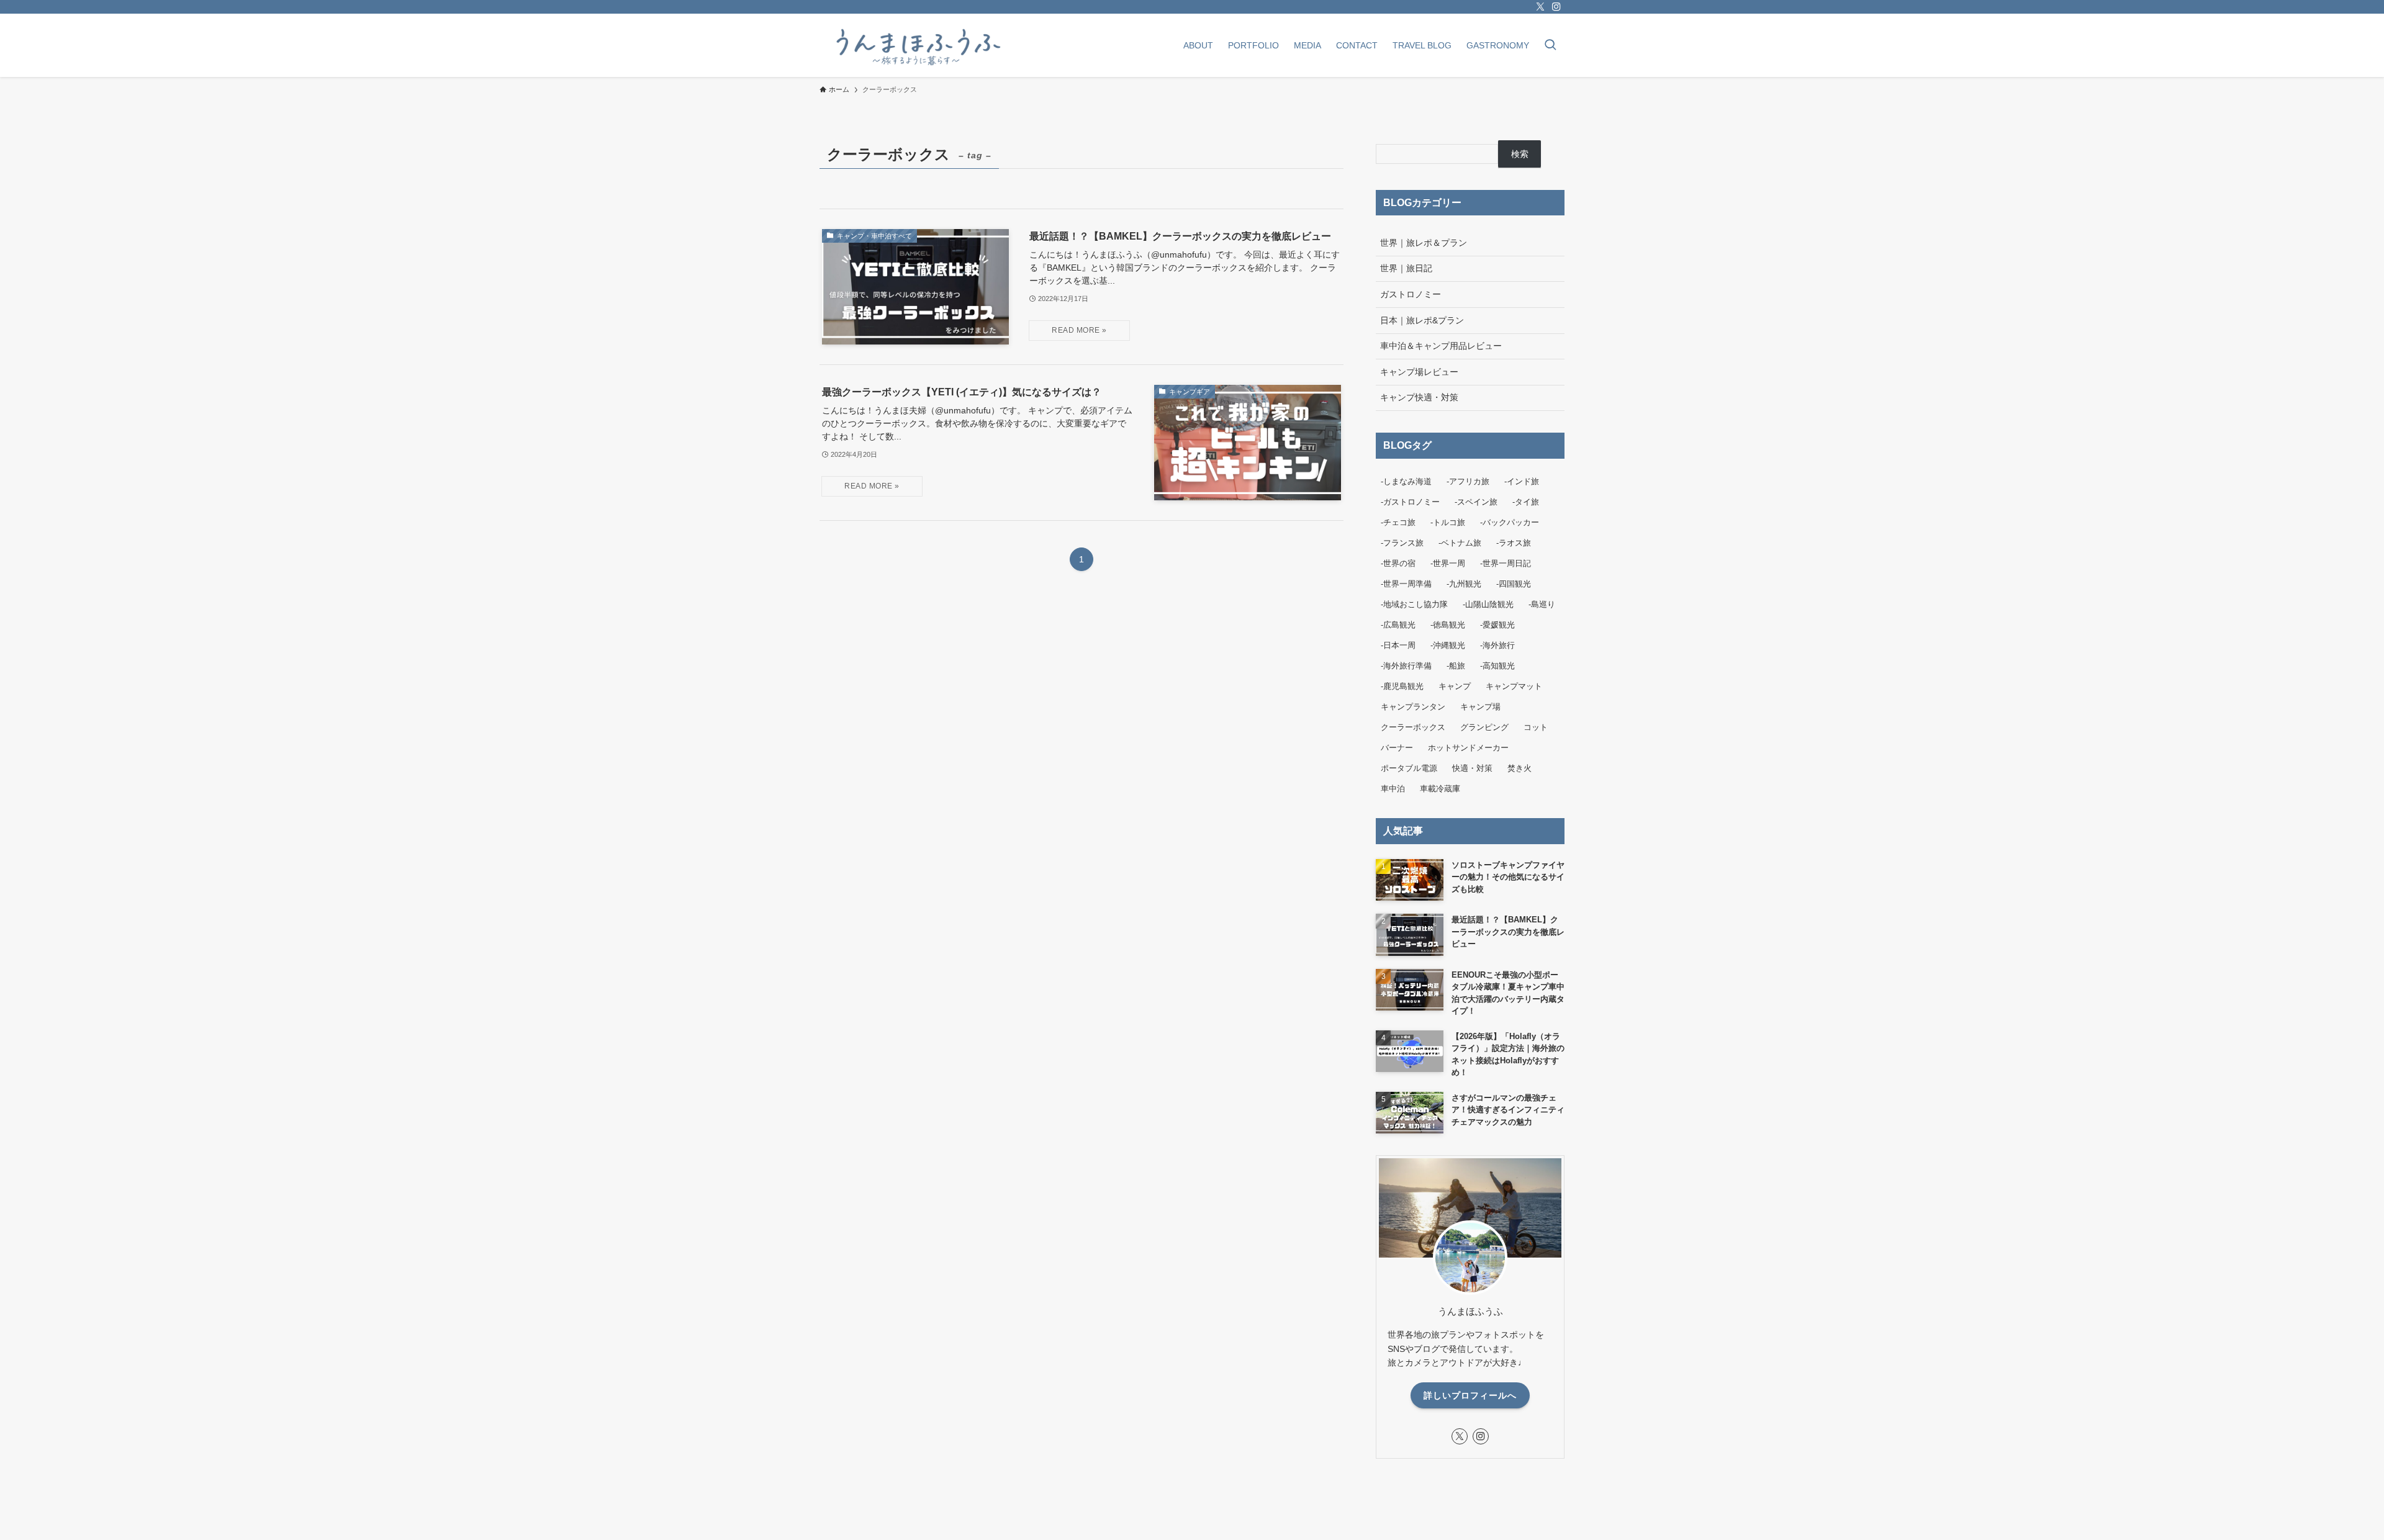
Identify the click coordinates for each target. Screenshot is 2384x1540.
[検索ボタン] (1550, 46)
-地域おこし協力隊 (1414, 604)
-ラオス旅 (1514, 543)
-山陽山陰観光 (1488, 604)
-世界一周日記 (1506, 563)
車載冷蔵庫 (1440, 789)
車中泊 (1393, 789)
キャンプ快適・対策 (1419, 397)
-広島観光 (1398, 625)
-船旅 (1456, 666)
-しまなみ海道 (1406, 481)
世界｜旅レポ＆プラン (1424, 243)
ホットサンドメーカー (1468, 748)
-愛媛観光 (1497, 625)
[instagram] (1556, 7)
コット (1536, 727)
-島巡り (1542, 604)
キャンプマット (1514, 686)
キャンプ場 (1480, 707)
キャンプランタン (1413, 707)
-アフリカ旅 (1468, 481)
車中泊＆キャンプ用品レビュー (1441, 346)
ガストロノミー (1411, 294)
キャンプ (1455, 686)
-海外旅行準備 (1406, 666)
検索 (1520, 154)
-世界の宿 (1398, 563)
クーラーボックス (1413, 727)
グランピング (1484, 727)
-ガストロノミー (1410, 502)
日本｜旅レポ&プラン (1422, 320)
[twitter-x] (1540, 7)
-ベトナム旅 (1460, 543)
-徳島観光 (1448, 625)
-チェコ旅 (1398, 522)
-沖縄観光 (1448, 645)
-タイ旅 (1526, 502)
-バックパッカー (1510, 522)
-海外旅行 (1497, 645)
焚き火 (1519, 768)
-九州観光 (1464, 584)
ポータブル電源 (1409, 768)
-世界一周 (1448, 563)
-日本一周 (1398, 645)
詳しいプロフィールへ (1470, 1395)
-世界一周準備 (1406, 584)
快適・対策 (1472, 768)
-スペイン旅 (1476, 502)
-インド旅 (1522, 481)
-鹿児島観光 (1402, 686)
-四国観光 (1514, 584)
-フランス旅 (1402, 543)
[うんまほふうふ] (916, 45)
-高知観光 (1497, 666)
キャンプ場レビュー (1419, 372)
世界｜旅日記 (1406, 268)
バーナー (1397, 748)
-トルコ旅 (1448, 522)
